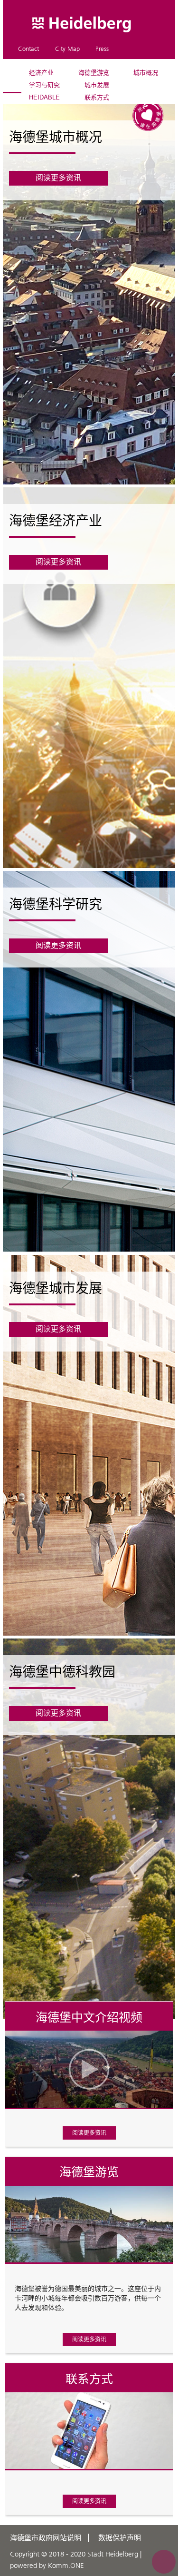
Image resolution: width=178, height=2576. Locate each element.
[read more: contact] (89, 2271)
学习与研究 (44, 85)
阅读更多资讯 (89, 2133)
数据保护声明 (120, 2538)
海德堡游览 (94, 73)
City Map (67, 49)
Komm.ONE (66, 2566)
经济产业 (41, 73)
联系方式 (97, 97)
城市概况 (146, 73)
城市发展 (97, 85)
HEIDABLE (44, 97)
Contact (28, 49)
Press (102, 49)
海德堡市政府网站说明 (46, 2538)
